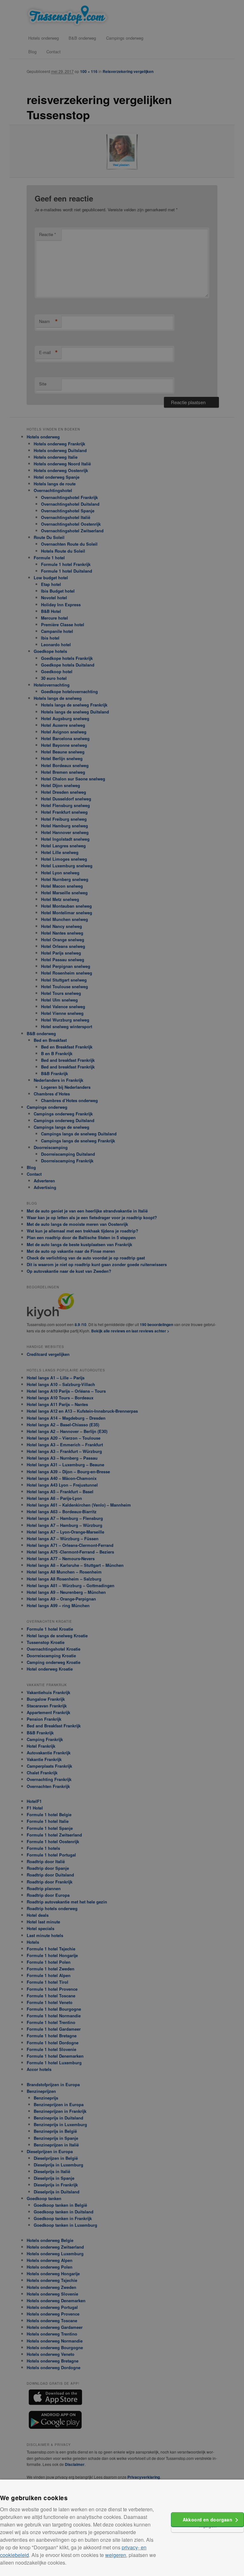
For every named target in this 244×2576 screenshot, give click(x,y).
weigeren (116, 2555)
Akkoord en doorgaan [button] (208, 2520)
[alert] (122, 1288)
